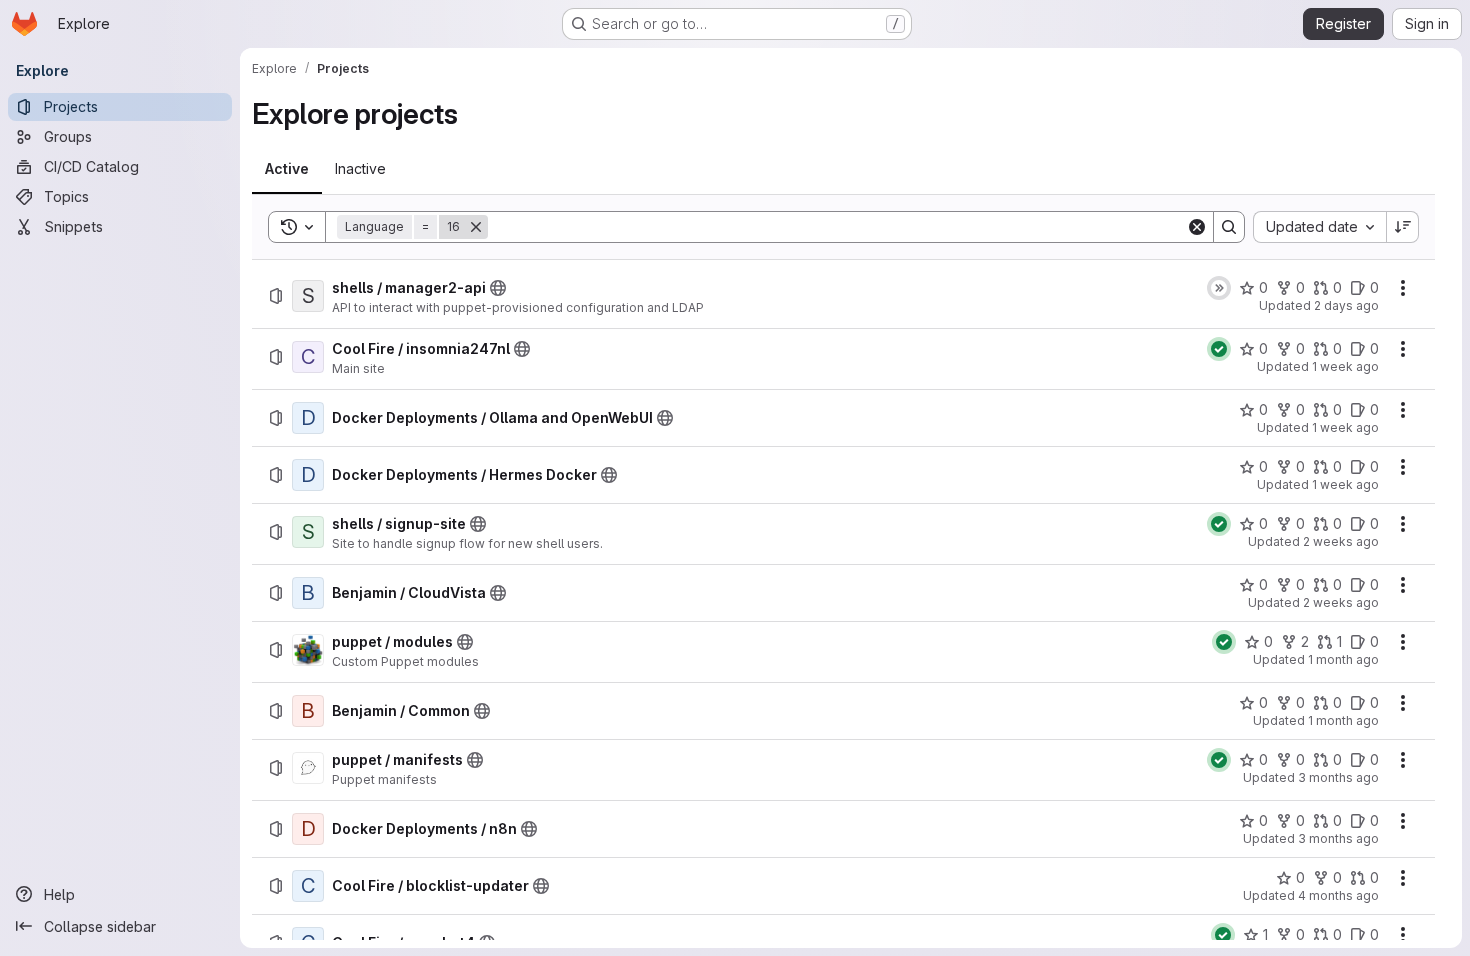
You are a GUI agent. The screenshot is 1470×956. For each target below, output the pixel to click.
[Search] (1229, 227)
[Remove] (476, 227)
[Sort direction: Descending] (1403, 227)
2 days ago (1346, 305)
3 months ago (1338, 777)
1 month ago (1343, 659)
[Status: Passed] (1219, 349)
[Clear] (1197, 227)
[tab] (287, 169)
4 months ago (1338, 895)
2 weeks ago (1341, 541)
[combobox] (1319, 227)
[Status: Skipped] (1219, 288)
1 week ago (1345, 366)
